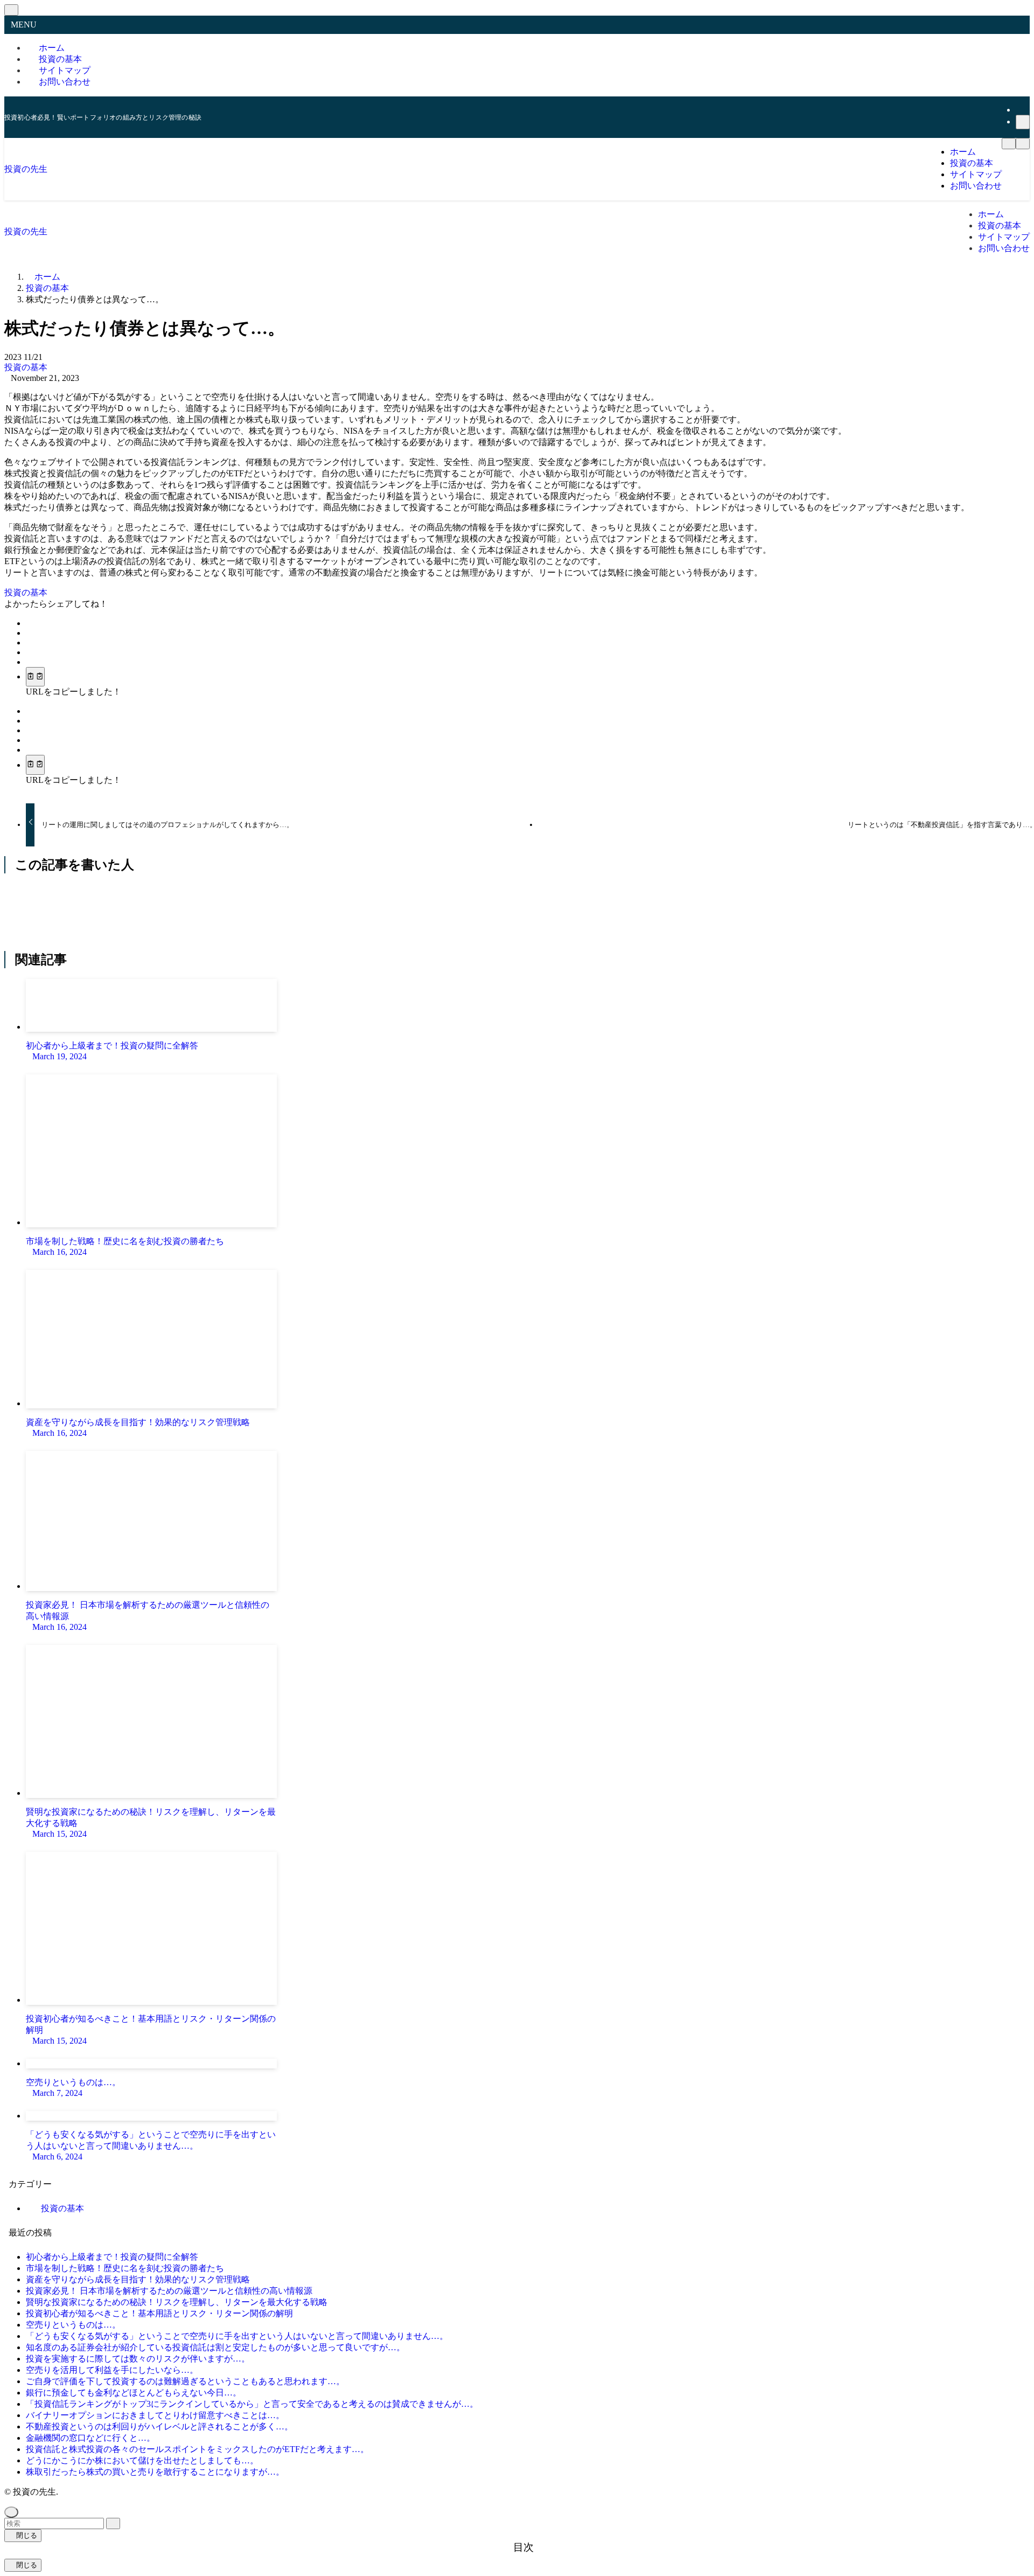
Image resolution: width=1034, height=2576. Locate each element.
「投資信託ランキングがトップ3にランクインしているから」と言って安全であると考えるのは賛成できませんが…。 (252, 2404)
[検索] (1023, 122)
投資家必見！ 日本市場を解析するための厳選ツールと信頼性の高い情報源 (169, 2291)
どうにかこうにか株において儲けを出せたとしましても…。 (142, 2460)
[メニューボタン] (1009, 144)
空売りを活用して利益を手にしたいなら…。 (112, 2370)
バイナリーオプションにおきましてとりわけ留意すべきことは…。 (155, 2415)
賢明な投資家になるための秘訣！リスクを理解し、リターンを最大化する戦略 (177, 2302)
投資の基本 (26, 367)
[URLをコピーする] (35, 677)
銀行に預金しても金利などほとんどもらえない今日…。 (134, 2393)
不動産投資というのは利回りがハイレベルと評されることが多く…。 (159, 2426)
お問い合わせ (65, 82)
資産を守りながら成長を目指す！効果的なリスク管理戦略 (138, 2279)
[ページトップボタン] (11, 2512)
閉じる (26, 2535)
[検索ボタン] (1023, 144)
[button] (29, 623)
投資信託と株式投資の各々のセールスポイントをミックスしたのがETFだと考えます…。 (197, 2449)
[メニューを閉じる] (11, 10)
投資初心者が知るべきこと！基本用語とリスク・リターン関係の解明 (159, 2313)
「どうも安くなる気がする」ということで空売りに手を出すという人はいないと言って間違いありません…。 (237, 2336)
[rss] (1022, 110)
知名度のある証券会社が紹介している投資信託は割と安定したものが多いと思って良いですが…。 (215, 2347)
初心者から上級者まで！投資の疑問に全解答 (112, 2257)
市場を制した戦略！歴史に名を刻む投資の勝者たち (125, 2268)
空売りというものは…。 (73, 2325)
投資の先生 (26, 169)
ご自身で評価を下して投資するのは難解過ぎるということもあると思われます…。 (185, 2381)
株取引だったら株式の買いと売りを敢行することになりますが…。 (155, 2472)
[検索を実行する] (113, 2523)
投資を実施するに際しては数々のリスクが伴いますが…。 (138, 2359)
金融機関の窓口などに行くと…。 (90, 2438)
